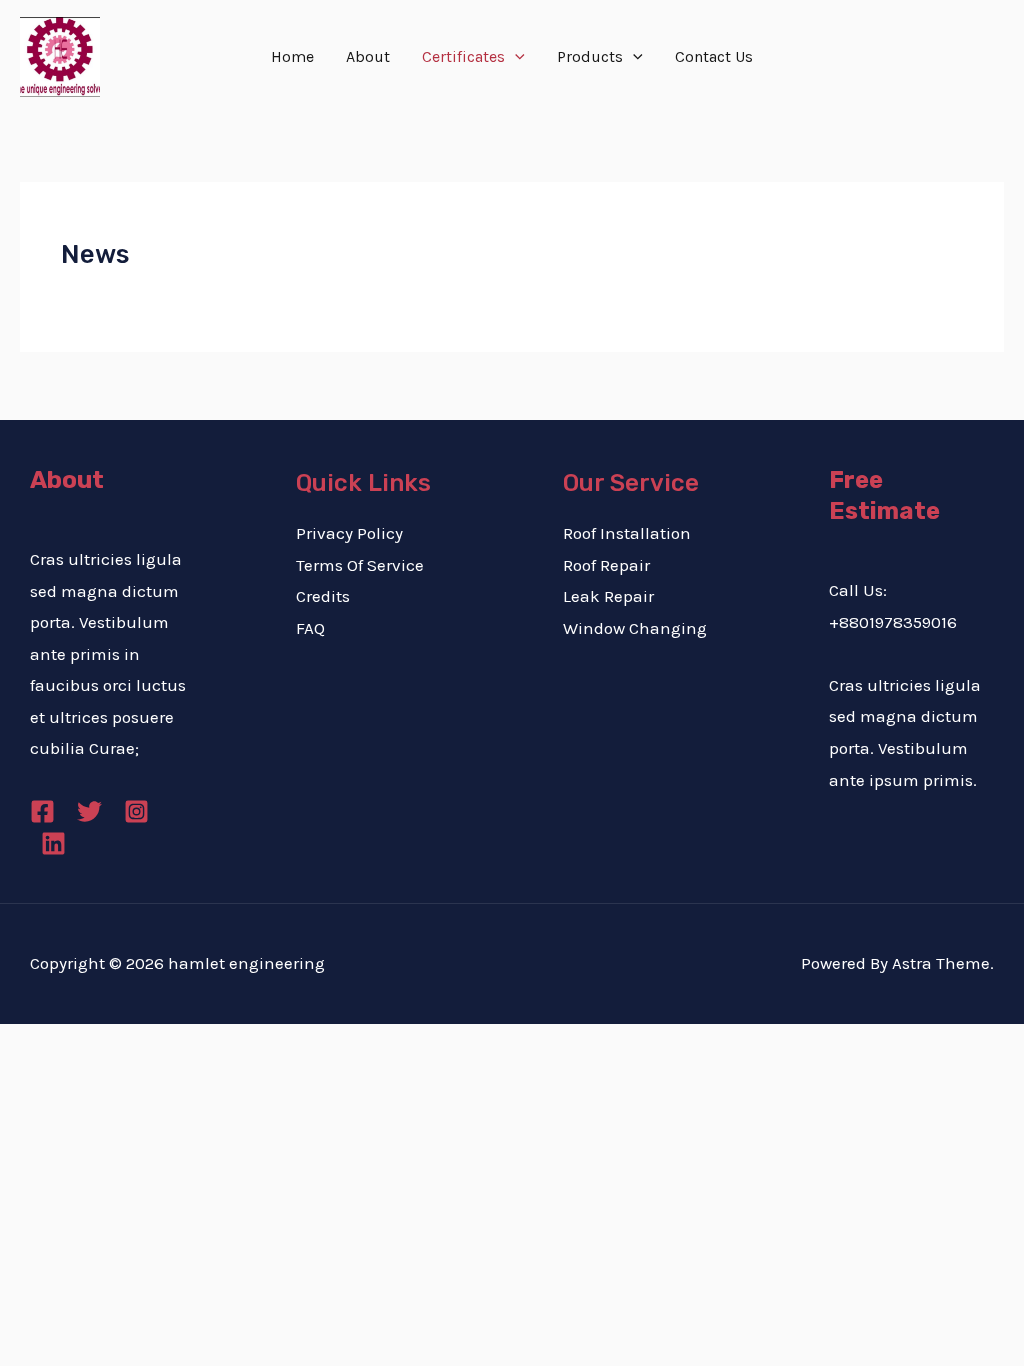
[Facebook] (42, 811)
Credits (323, 596)
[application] (515, 57)
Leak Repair (608, 596)
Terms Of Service (360, 565)
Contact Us (714, 56)
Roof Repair (606, 565)
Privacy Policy (349, 533)
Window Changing (635, 628)
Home (292, 56)
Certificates (463, 56)
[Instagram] (136, 811)
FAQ (310, 628)
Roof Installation (627, 533)
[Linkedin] (53, 843)
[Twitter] (89, 811)
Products (590, 56)
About (368, 56)
